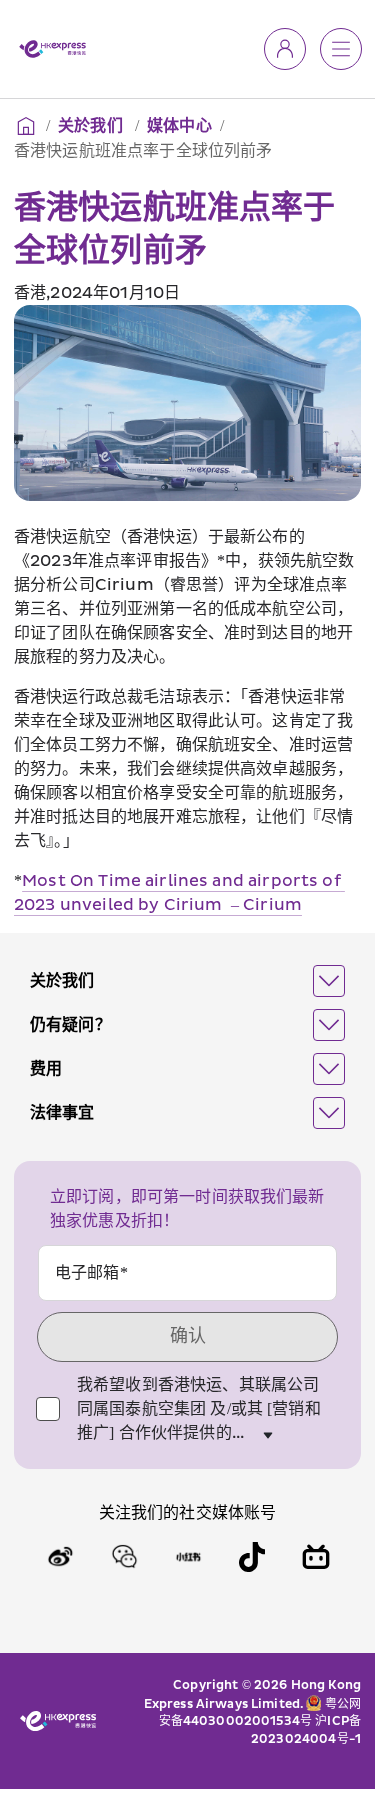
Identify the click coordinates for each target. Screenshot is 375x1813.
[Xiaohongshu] (188, 1557)
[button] (187, 981)
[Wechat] (124, 1557)
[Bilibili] (316, 1557)
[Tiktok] (252, 1557)
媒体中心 (179, 126)
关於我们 (92, 126)
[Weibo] (60, 1557)
